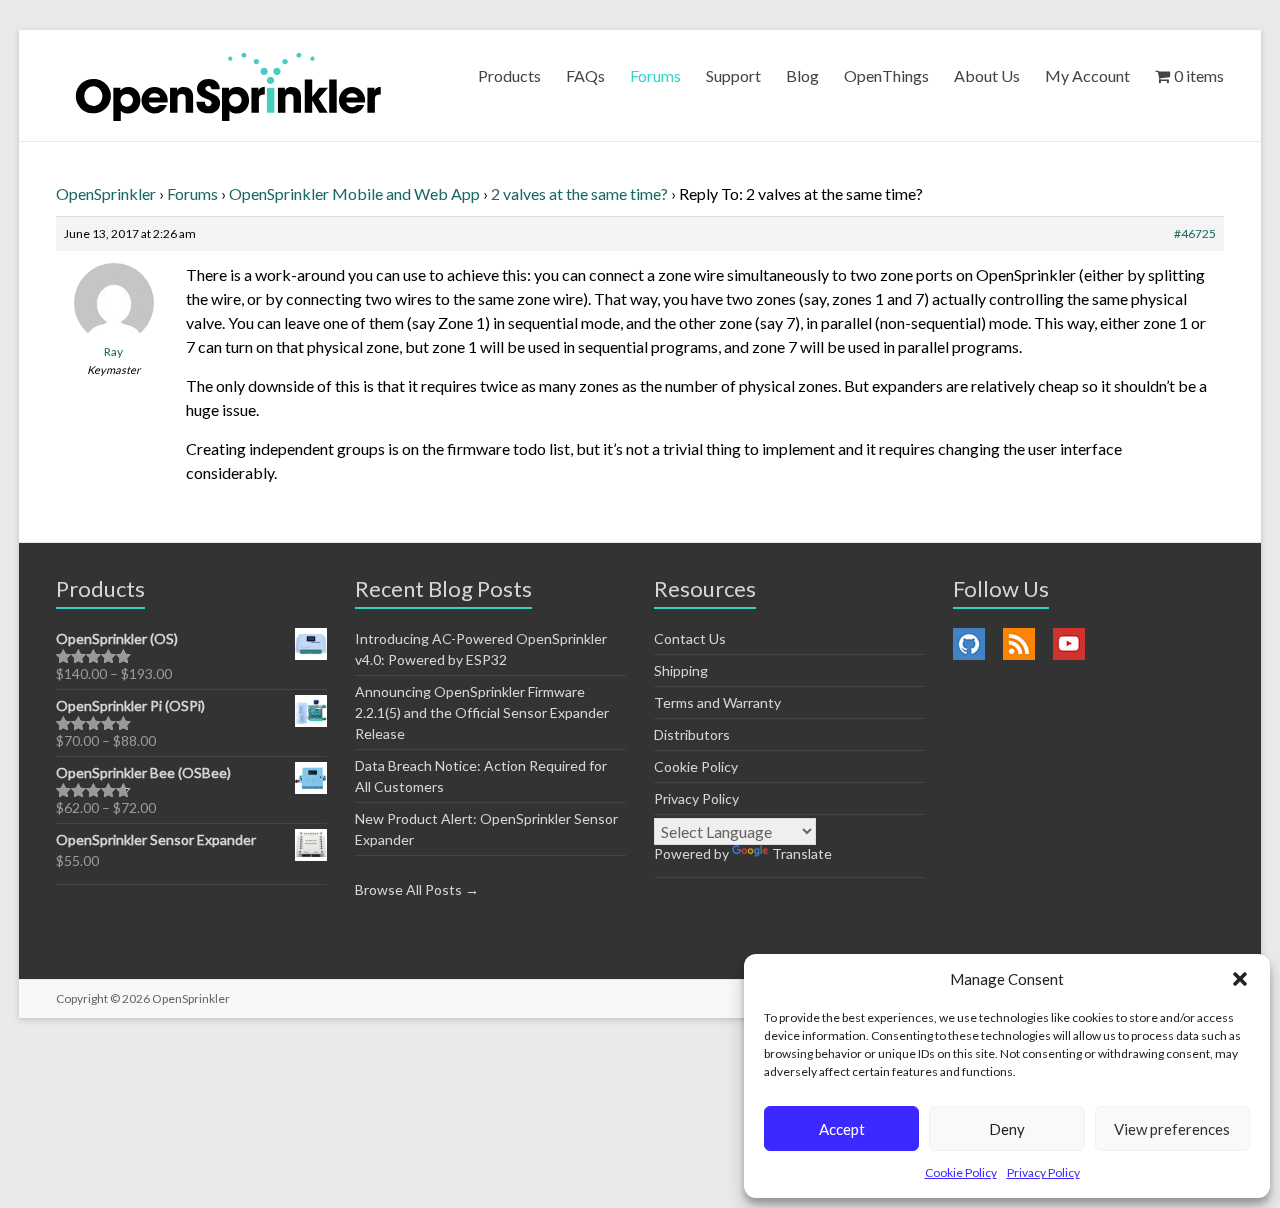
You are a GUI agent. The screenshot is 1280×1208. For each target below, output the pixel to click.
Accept (842, 1129)
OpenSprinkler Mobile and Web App (354, 193)
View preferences (1172, 1129)
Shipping (681, 670)
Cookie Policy (961, 1172)
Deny (1007, 1129)
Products (509, 75)
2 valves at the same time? (579, 193)
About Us (987, 75)
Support (733, 75)
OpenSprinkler (106, 193)
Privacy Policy (1043, 1172)
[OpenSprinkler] (228, 85)
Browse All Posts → (417, 889)
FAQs (585, 75)
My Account (1087, 75)
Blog (802, 75)
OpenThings (886, 75)
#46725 (1195, 233)
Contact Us (690, 638)
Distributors (692, 734)
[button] (1240, 979)
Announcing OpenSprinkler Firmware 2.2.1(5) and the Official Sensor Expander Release (482, 712)
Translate (802, 853)
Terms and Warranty (717, 702)
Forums (655, 75)
